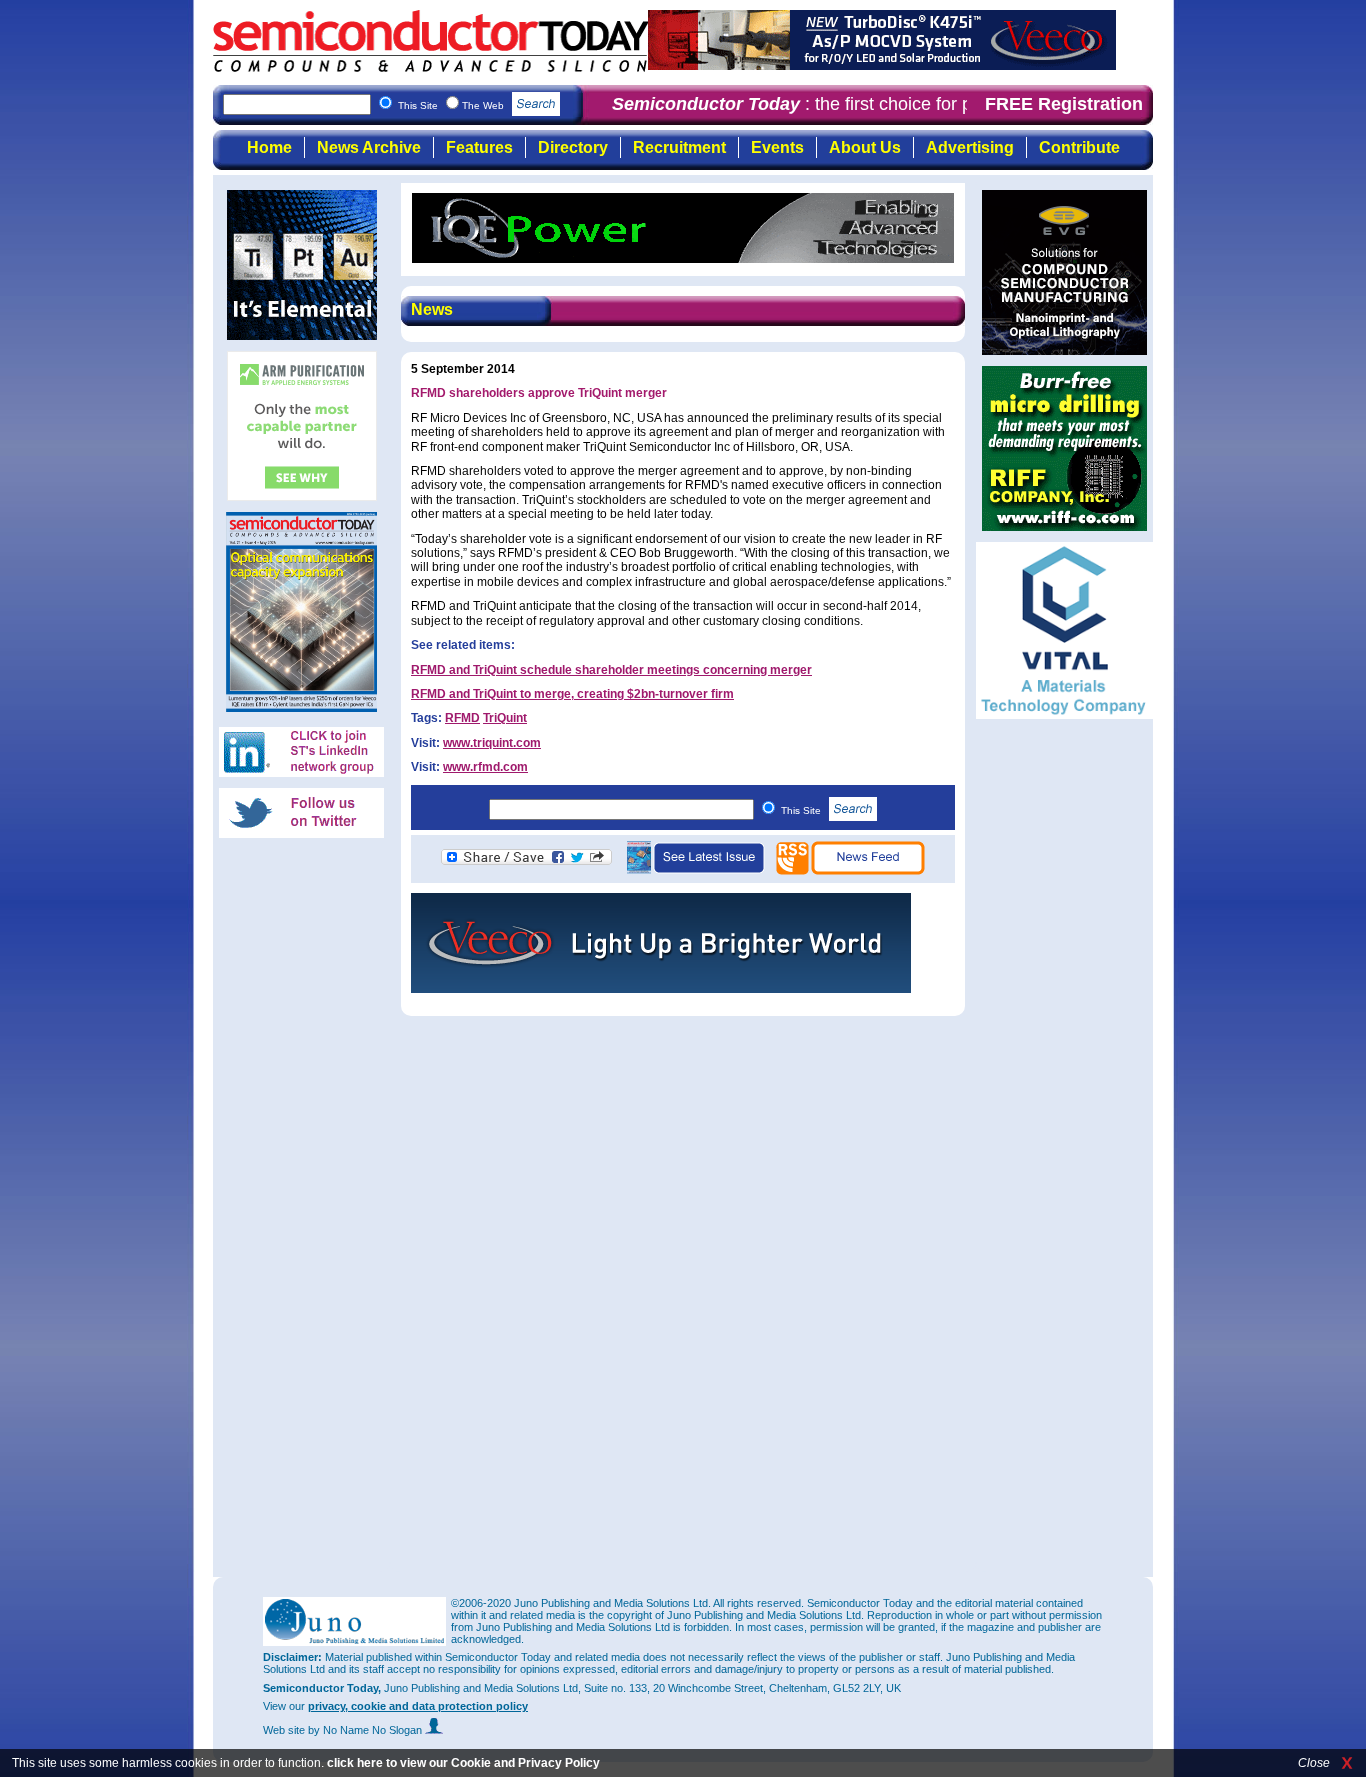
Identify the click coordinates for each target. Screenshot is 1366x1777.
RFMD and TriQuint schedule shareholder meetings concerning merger (611, 670)
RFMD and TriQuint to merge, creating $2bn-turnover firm (572, 694)
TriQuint (505, 718)
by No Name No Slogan (366, 1730)
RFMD (462, 718)
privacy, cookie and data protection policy (418, 1706)
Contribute (1079, 147)
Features (479, 147)
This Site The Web (452, 105)
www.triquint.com (492, 743)
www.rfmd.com (485, 767)
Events (777, 147)
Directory (573, 147)
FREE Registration (1064, 104)
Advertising (970, 147)
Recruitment (679, 147)
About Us (865, 147)
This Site (802, 810)
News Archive (369, 147)
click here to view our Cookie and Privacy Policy (463, 1763)
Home (269, 147)
